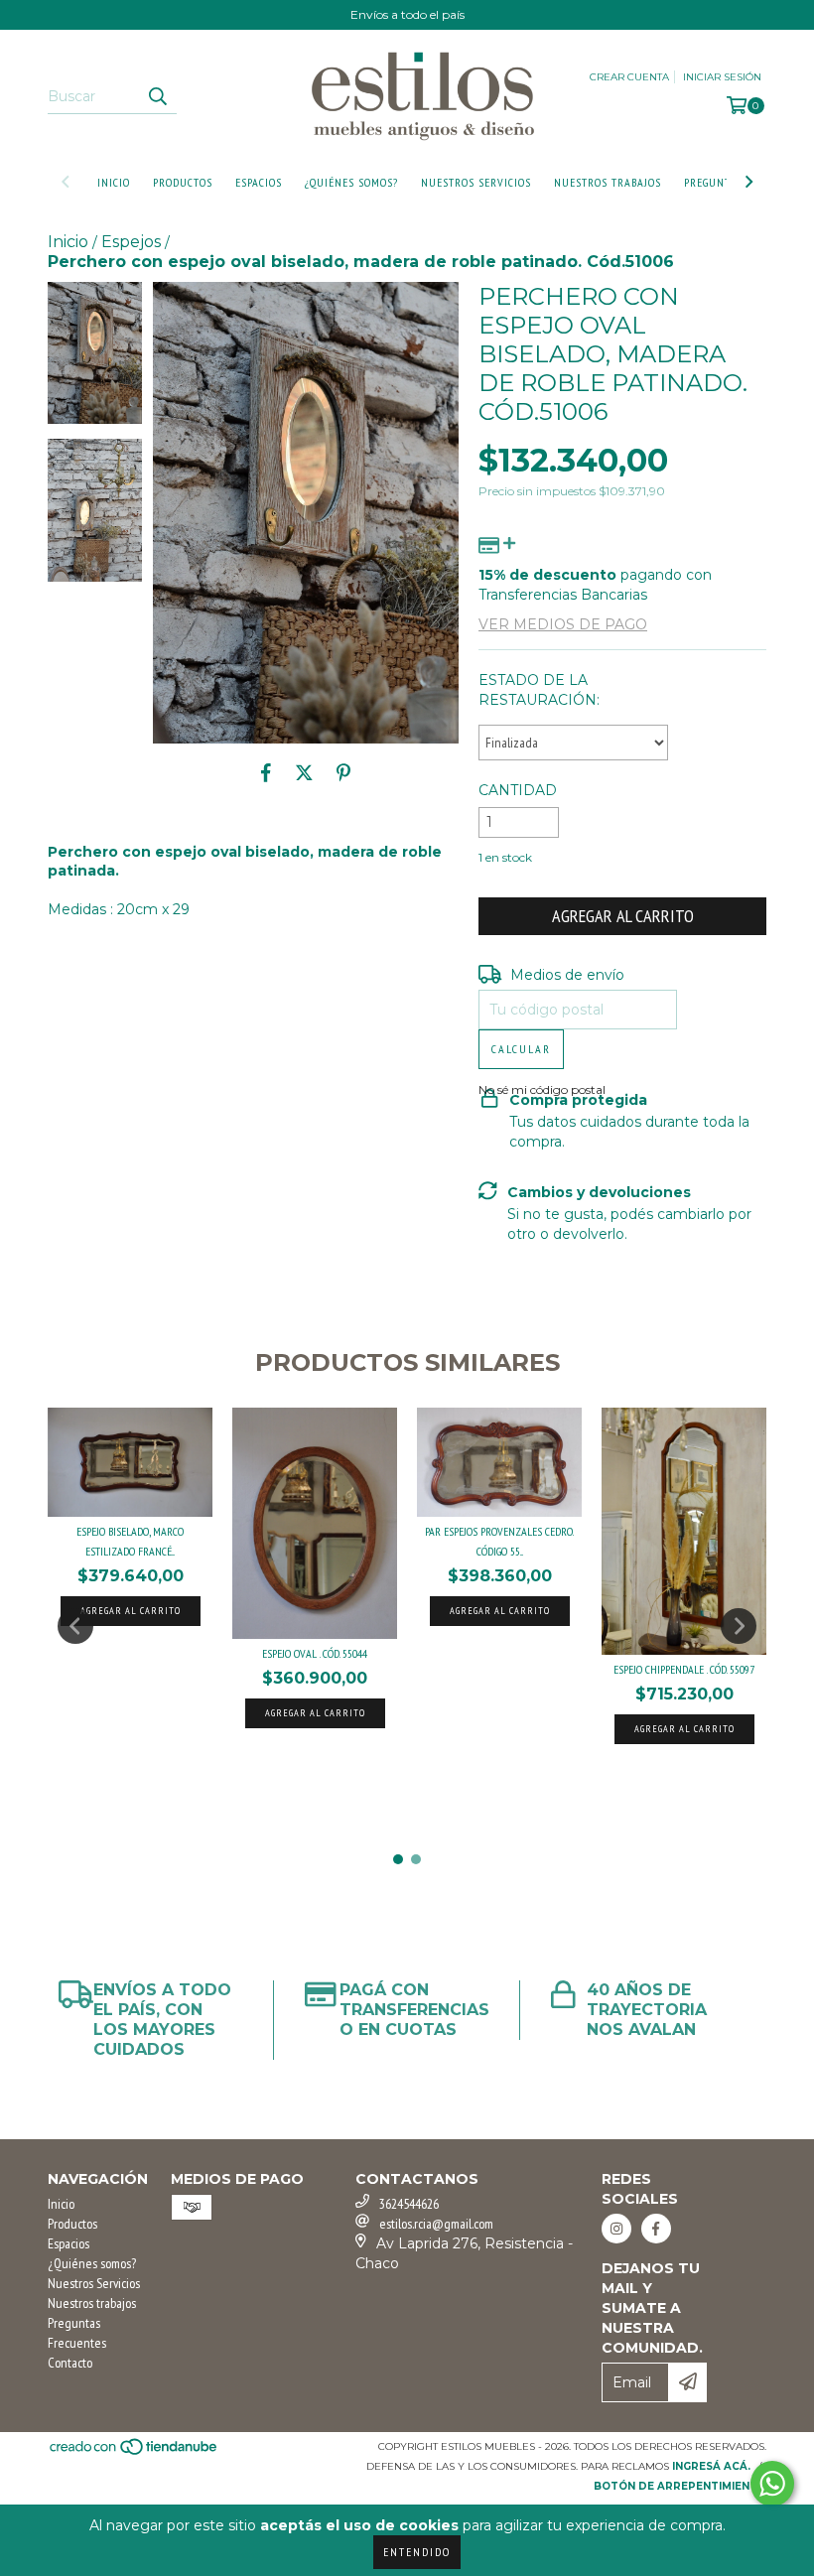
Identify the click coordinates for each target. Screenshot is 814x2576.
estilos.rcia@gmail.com (436, 2224)
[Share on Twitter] (304, 773)
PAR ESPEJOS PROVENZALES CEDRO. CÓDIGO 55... (499, 1541)
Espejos (131, 242)
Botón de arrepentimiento (680, 2486)
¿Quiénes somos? (351, 182)
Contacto (70, 2363)
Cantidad (518, 790)
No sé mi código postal (542, 1089)
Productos (183, 182)
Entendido (417, 2552)
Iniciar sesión (722, 77)
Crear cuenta (629, 77)
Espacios (259, 182)
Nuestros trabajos (608, 182)
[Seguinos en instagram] (616, 2229)
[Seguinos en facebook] (656, 2229)
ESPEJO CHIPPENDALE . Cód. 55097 (684, 1669)
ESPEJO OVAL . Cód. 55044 (315, 1653)
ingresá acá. (711, 2466)
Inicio (114, 182)
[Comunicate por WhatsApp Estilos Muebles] (772, 2484)
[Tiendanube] (135, 2452)
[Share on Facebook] (266, 773)
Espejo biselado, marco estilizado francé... (130, 1541)
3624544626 (409, 2204)
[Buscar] (157, 96)
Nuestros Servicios (476, 182)
